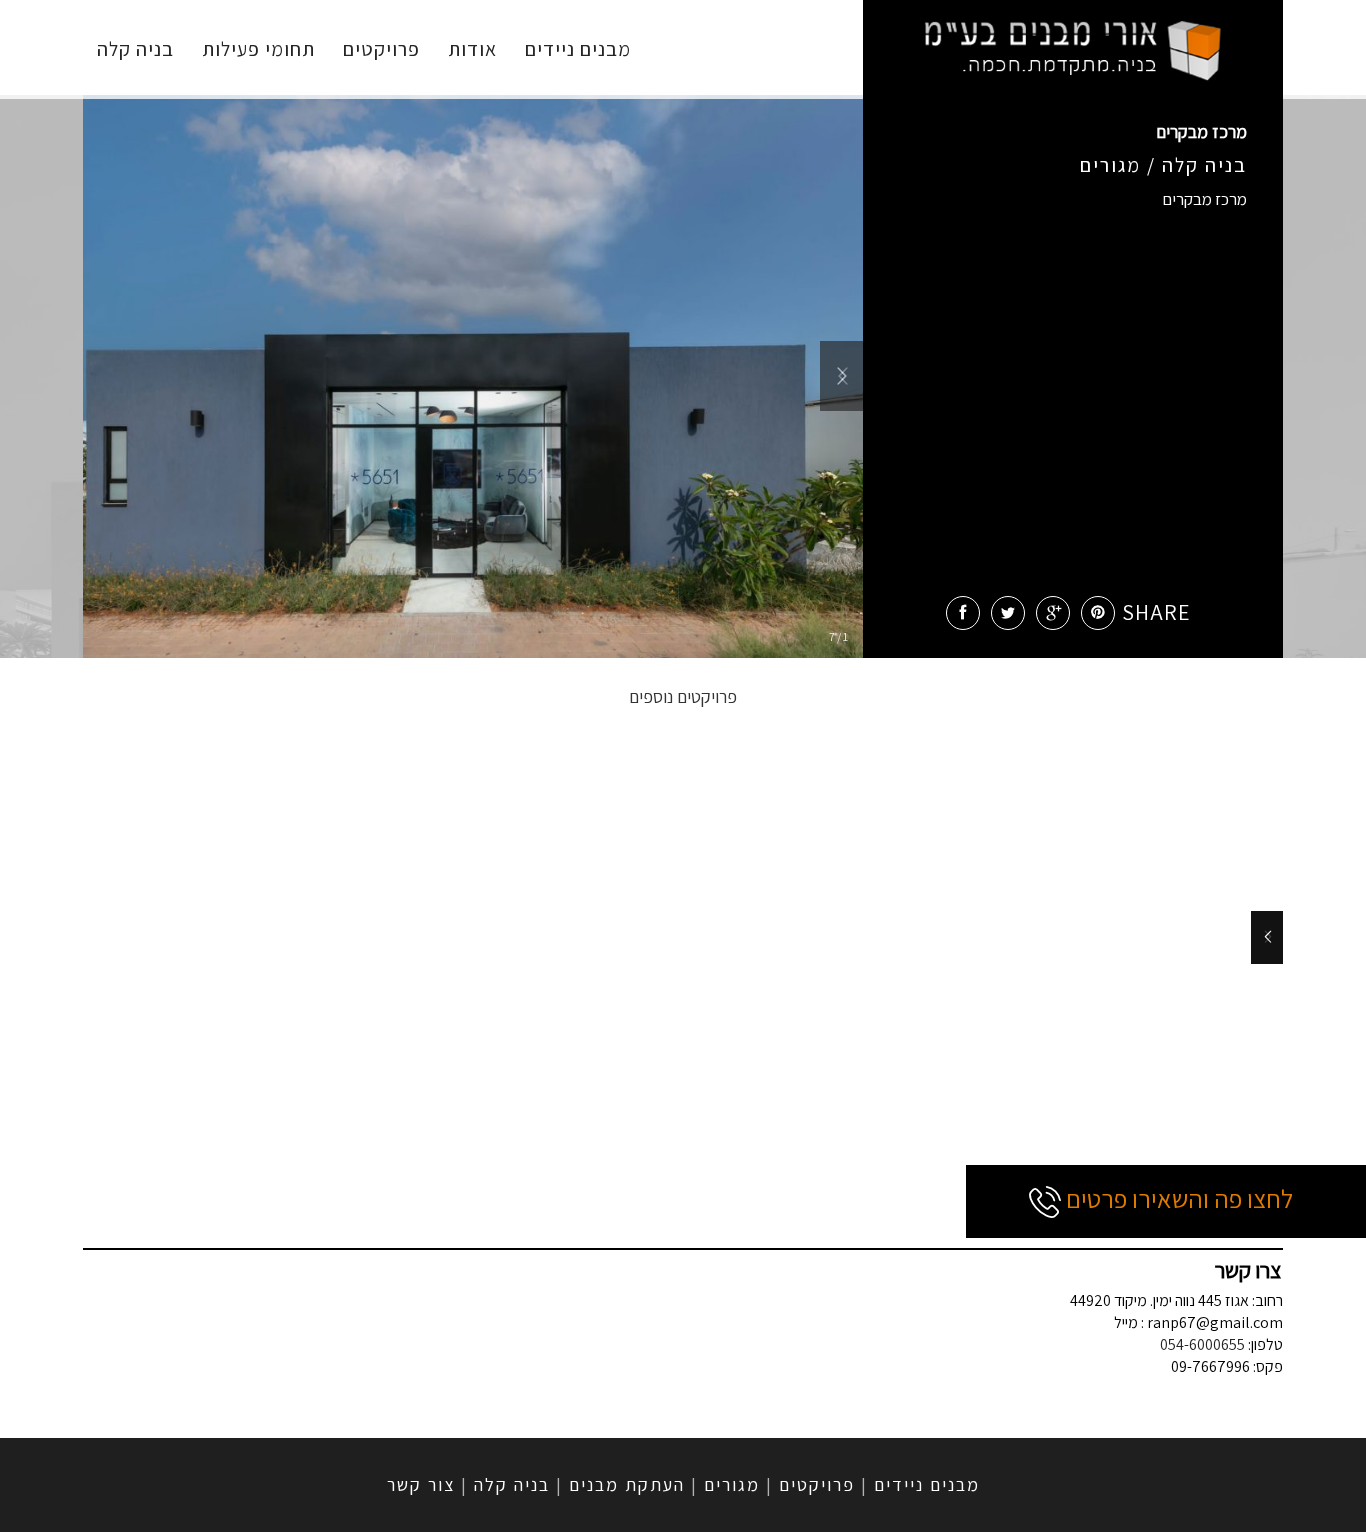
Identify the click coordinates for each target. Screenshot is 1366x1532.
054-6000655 (1202, 1344)
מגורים (732, 1484)
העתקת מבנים (627, 1484)
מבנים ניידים (578, 49)
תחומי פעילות (258, 49)
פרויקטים (381, 49)
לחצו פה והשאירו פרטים (1177, 1198)
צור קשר (421, 1484)
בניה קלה (135, 49)
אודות (472, 49)
